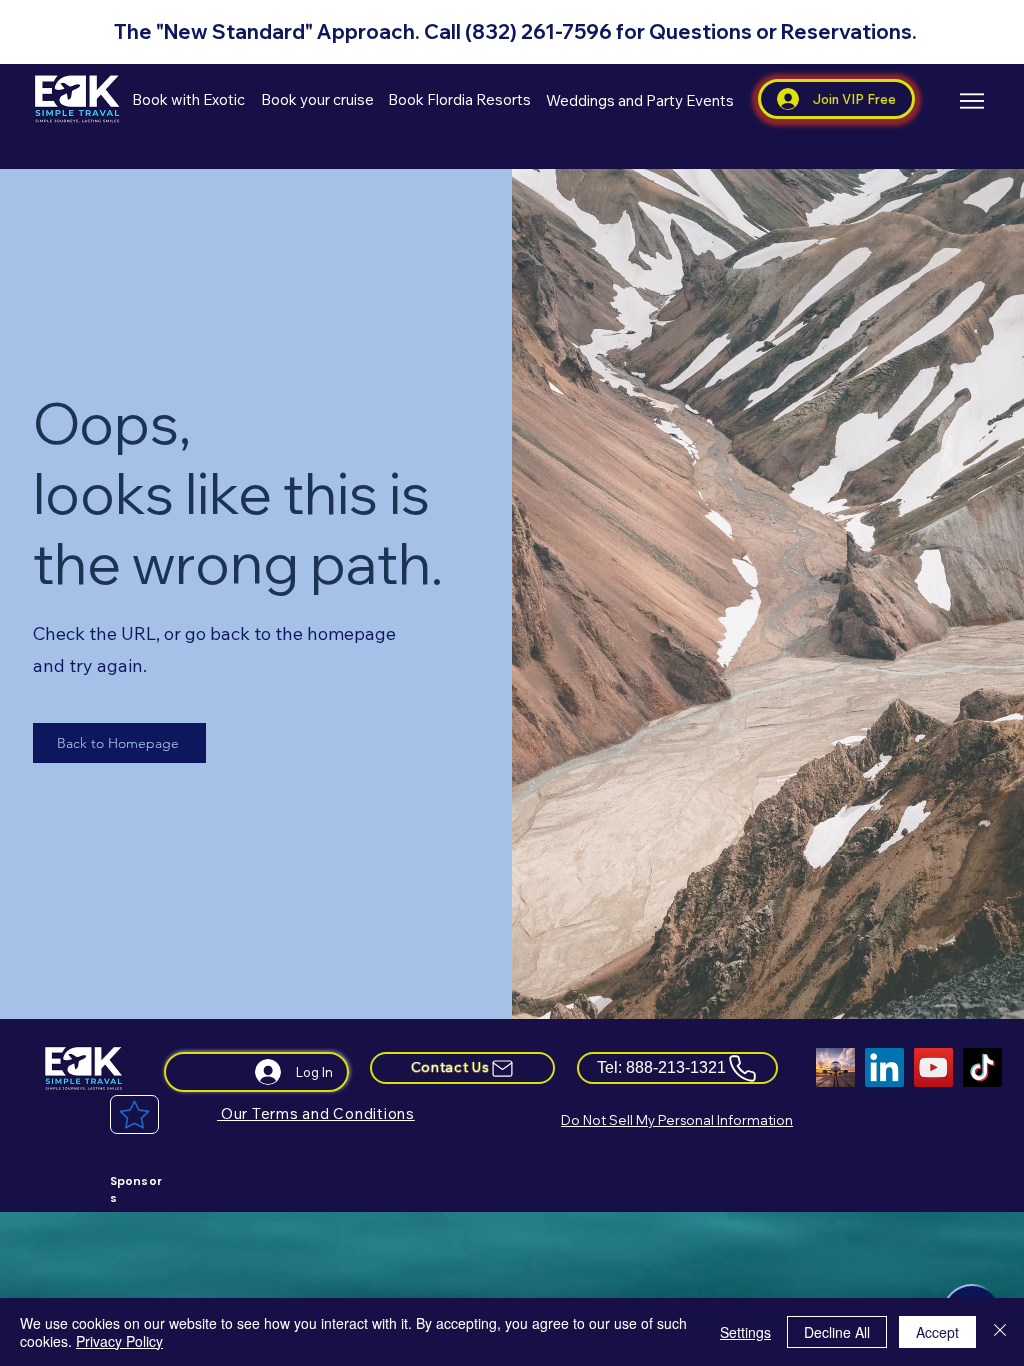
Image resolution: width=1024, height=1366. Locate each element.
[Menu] (971, 100)
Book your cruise (319, 99)
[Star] (134, 1114)
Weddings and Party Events (641, 100)
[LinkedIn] (884, 1067)
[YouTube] (933, 1067)
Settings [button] (745, 1332)
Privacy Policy (119, 1341)
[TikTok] (982, 1067)
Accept (937, 1332)
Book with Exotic (190, 99)
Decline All (837, 1332)
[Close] (1000, 1332)
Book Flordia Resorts (459, 99)
